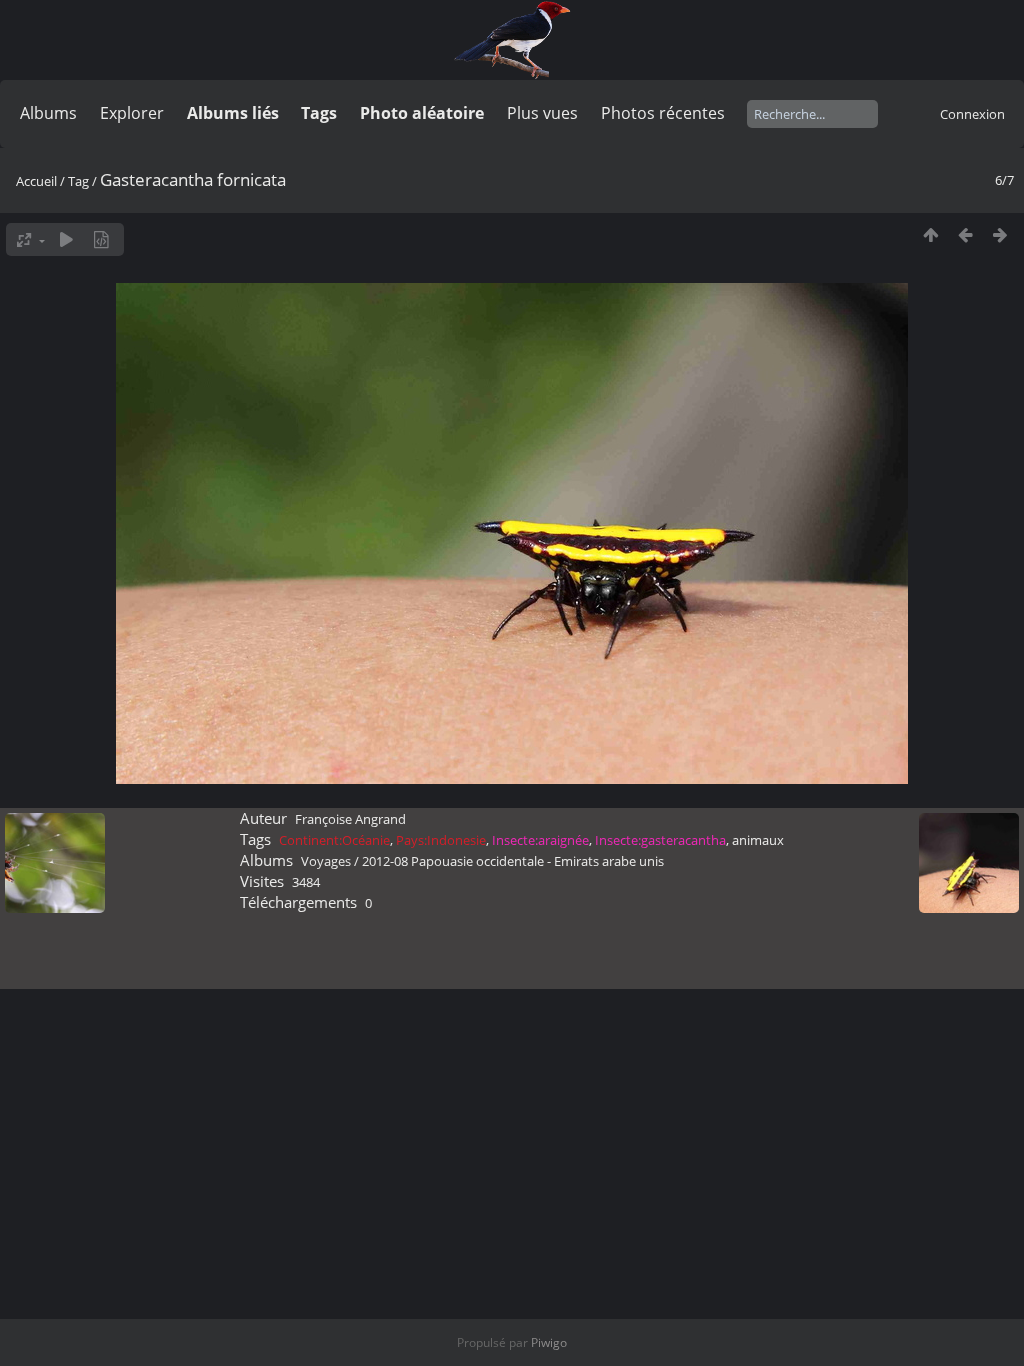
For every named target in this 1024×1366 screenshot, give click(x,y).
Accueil (36, 181)
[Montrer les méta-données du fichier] (101, 239)
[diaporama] (66, 239)
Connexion (972, 114)
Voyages (326, 861)
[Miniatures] (930, 234)
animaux (758, 840)
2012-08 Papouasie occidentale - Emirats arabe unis (513, 861)
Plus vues (542, 113)
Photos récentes (663, 113)
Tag (78, 181)
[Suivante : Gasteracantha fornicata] (1000, 234)
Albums (48, 113)
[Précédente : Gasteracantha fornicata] (965, 234)
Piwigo (549, 1342)
